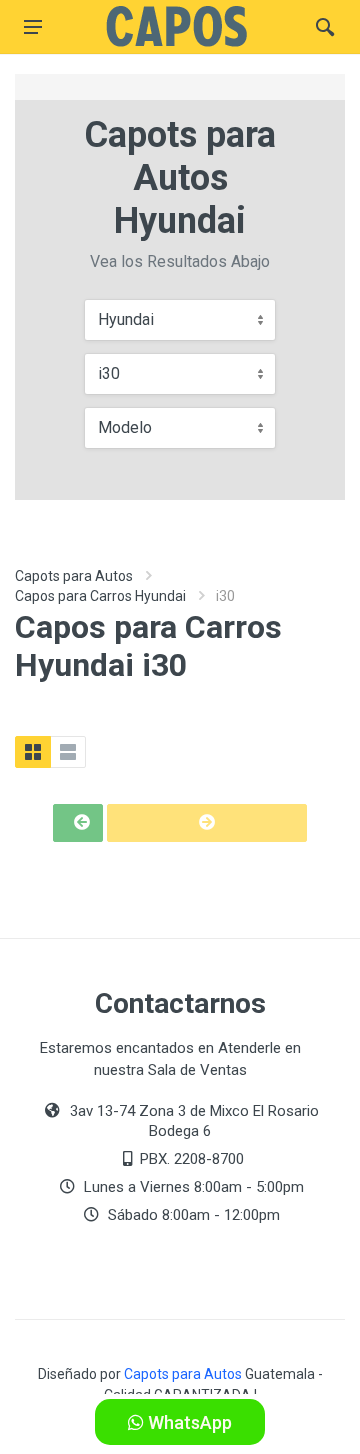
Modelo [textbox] (125, 427)
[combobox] (180, 320)
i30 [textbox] (109, 373)
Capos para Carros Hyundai (100, 596)
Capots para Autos (74, 576)
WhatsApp (188, 1422)
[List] (68, 752)
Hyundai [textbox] (126, 319)
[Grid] (33, 752)
